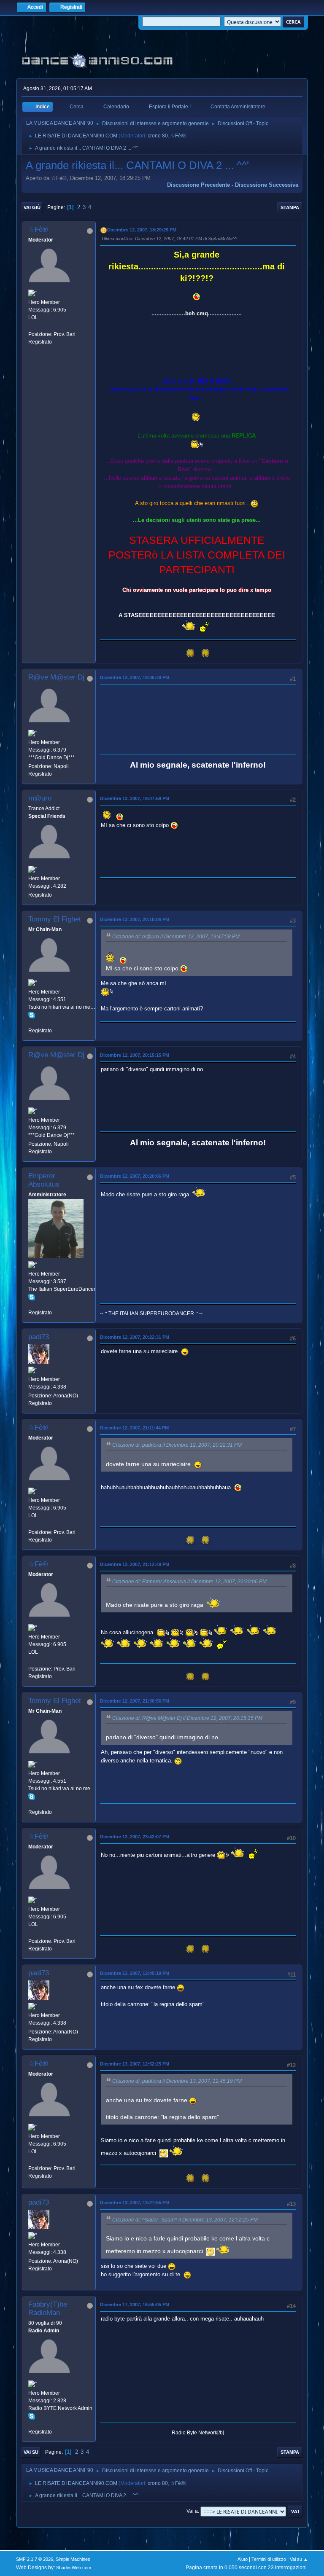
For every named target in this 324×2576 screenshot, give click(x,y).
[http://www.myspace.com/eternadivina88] (32, 326)
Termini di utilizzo (269, 2559)
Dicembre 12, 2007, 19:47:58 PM (135, 798)
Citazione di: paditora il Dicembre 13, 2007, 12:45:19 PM (177, 2081)
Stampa (290, 207)
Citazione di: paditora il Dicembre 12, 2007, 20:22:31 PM (177, 1445)
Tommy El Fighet (55, 919)
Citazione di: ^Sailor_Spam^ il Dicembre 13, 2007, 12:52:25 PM (185, 2220)
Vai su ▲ (299, 2559)
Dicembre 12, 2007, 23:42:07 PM (135, 1837)
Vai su (31, 2452)
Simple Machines (73, 2559)
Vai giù (32, 207)
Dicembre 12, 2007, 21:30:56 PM (135, 1701)
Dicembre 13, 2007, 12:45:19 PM (135, 1973)
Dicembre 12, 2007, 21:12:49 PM (135, 1564)
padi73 (39, 1337)
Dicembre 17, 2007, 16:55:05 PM (135, 2305)
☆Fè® (178, 136)
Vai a (192, 2511)
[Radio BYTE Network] (32, 2424)
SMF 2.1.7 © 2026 (35, 2559)
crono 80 (158, 136)
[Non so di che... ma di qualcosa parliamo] (32, 1023)
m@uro (40, 798)
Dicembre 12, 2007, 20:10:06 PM (135, 919)
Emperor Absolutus (44, 1180)
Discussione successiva (267, 185)
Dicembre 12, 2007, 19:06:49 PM (135, 677)
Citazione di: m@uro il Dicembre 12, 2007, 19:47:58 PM (176, 937)
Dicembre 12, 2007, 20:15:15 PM (135, 1055)
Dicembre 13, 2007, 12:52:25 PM (135, 2064)
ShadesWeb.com (74, 2568)
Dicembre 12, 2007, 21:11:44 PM (134, 1428)
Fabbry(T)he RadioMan (48, 2309)
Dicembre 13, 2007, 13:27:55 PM (135, 2203)
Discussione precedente (198, 185)
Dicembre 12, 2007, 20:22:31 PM (135, 1337)
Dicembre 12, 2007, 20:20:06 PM (135, 1176)
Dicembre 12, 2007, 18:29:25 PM (142, 230)
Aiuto (243, 2559)
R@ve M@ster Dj (56, 677)
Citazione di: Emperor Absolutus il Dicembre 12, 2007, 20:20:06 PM (189, 1582)
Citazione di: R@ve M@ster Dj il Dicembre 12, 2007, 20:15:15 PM (187, 1718)
